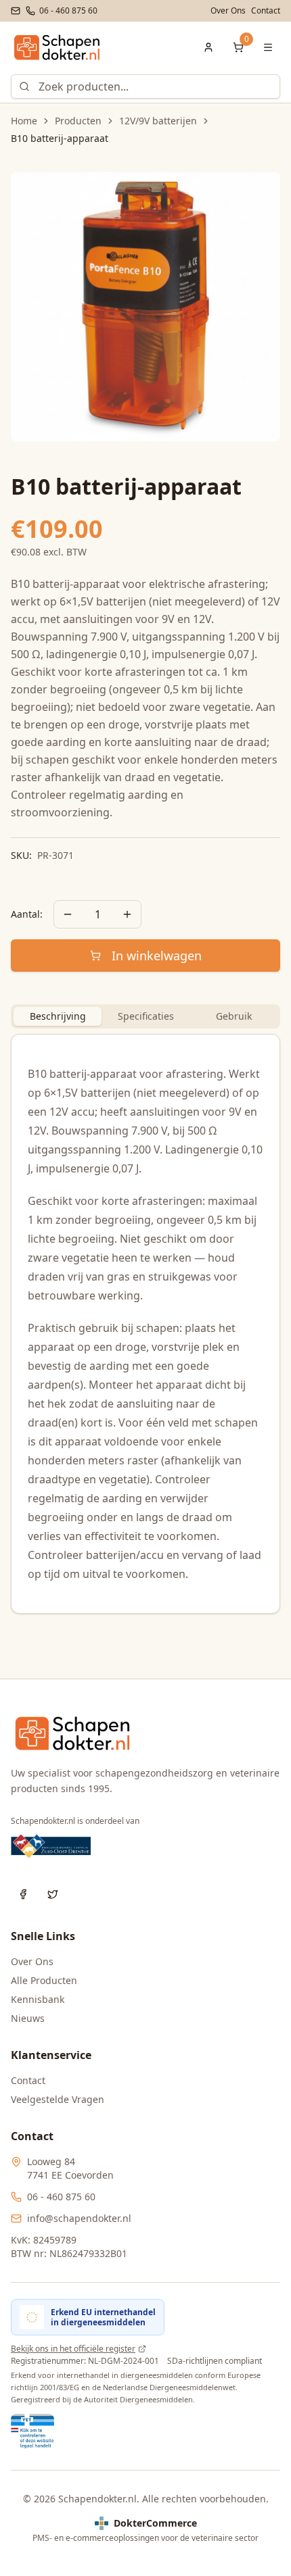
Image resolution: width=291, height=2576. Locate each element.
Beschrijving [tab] (58, 1016)
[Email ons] (16, 11)
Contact (266, 11)
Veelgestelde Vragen (58, 2099)
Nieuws (28, 2018)
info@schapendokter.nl (79, 2218)
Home (24, 121)
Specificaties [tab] (146, 1016)
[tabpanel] (145, 1324)
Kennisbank (38, 1999)
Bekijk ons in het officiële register (73, 2349)
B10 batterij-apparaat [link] (60, 138)
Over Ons (228, 11)
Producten (78, 121)
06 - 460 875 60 (61, 2197)
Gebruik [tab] (234, 1016)
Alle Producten (44, 1980)
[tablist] (145, 1016)
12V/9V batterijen (158, 121)
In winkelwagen (157, 956)
